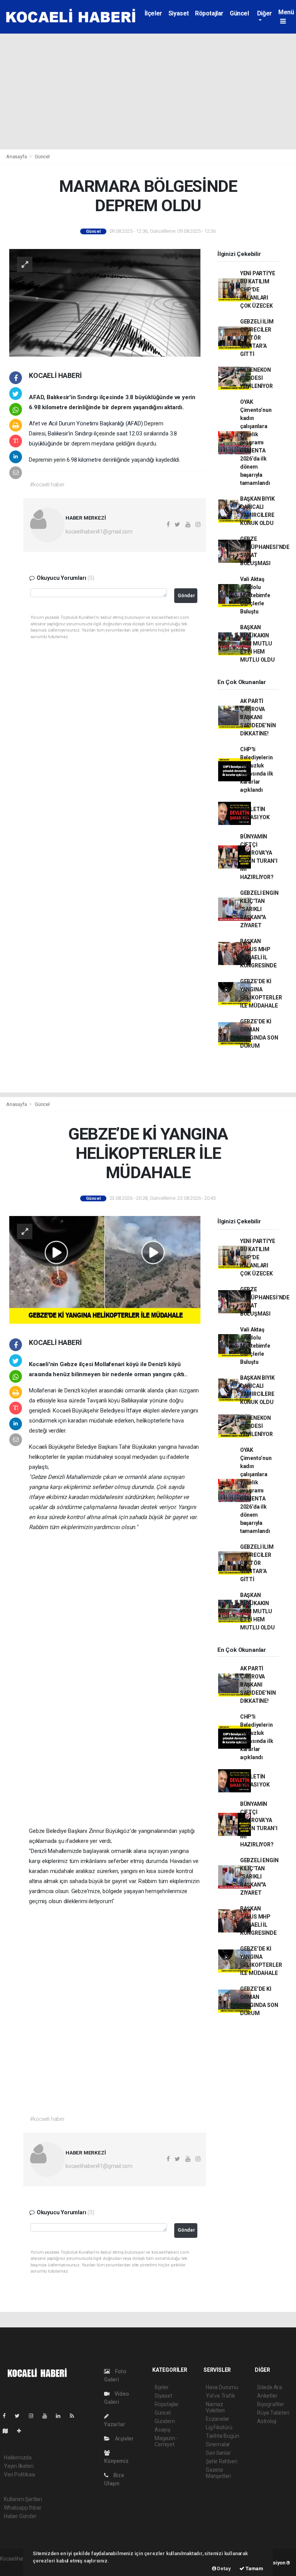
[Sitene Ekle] (22, 2431)
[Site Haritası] (8, 2431)
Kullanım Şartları (23, 2499)
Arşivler (124, 2439)
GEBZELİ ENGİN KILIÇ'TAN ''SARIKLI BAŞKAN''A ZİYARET (259, 909)
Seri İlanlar (218, 2453)
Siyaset (179, 13)
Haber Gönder (20, 2516)
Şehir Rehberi (222, 2461)
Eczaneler (218, 2419)
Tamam (254, 2568)
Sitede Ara (270, 2387)
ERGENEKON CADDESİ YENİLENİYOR (256, 378)
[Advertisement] (148, 91)
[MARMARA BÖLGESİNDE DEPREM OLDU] (105, 302)
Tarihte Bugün (223, 2436)
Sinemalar (218, 2444)
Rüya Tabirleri (273, 2413)
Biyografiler (271, 2404)
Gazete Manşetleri (218, 2473)
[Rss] (75, 2416)
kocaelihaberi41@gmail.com (99, 532)
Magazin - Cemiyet (166, 2441)
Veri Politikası (19, 2474)
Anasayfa (17, 157)
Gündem (165, 2421)
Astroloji (267, 2421)
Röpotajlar (209, 13)
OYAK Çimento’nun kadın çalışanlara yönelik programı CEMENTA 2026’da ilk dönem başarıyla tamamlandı (256, 442)
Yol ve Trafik (220, 2396)
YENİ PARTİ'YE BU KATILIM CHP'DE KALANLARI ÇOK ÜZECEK (258, 290)
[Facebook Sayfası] (7, 2416)
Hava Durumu (222, 2387)
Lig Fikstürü (219, 2427)
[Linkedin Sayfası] (61, 2416)
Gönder (186, 595)
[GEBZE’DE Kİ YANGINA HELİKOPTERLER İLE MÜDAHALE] (105, 1269)
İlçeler (153, 13)
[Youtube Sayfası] (48, 2416)
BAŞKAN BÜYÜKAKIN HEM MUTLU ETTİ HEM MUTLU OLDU (257, 644)
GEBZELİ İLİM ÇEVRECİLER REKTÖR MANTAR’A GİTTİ (257, 338)
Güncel (239, 13)
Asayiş (162, 2430)
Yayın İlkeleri (18, 2466)
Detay (224, 2568)
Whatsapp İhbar (23, 2508)
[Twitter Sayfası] (20, 2416)
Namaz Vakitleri (215, 2407)
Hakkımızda (18, 2457)
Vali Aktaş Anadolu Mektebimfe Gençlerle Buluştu (255, 595)
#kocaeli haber (47, 484)
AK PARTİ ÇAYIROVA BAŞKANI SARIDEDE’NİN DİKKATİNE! (258, 717)
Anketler (267, 2396)
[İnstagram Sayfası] (34, 2416)
